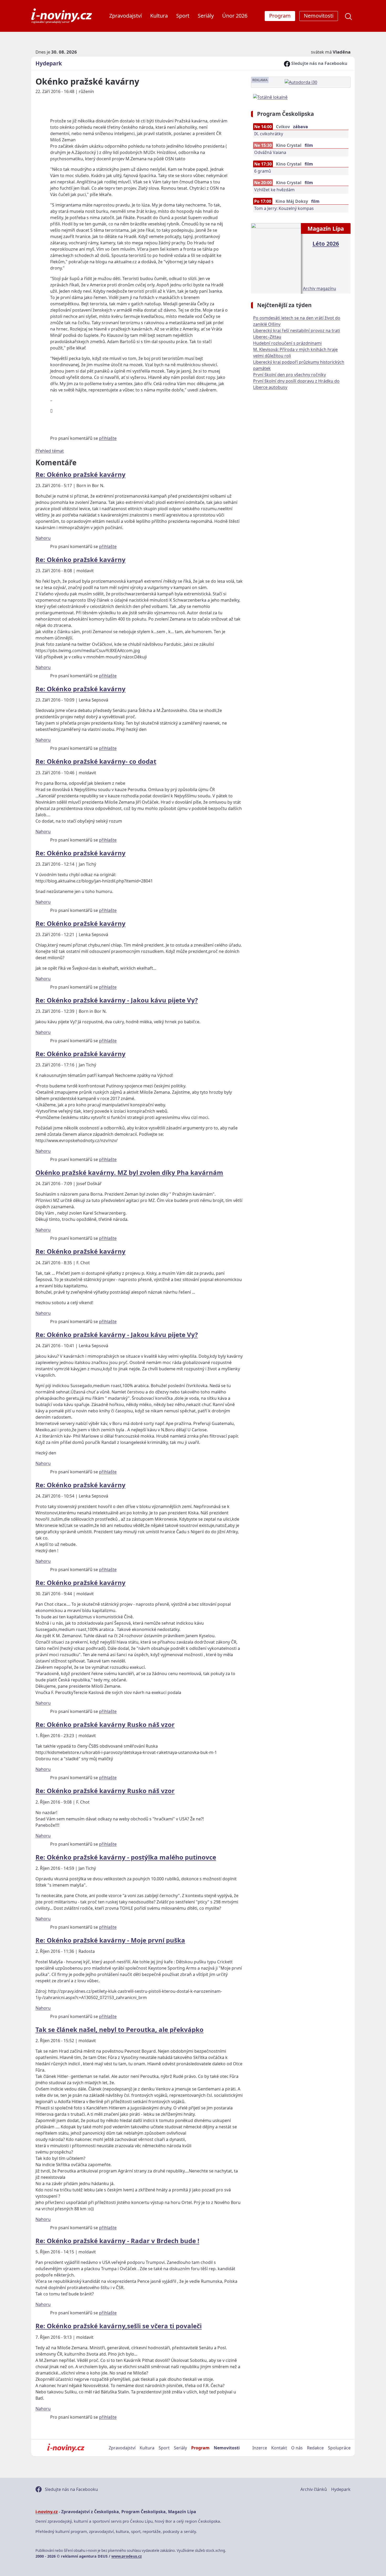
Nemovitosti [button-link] (319, 16)
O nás (297, 2448)
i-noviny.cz (47, 2512)
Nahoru (43, 538)
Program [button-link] (280, 16)
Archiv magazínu (320, 288)
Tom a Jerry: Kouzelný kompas (284, 208)
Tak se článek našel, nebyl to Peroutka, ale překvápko (119, 2029)
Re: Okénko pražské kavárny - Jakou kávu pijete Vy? (117, 1000)
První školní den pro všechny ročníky (289, 375)
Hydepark (49, 63)
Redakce (315, 2448)
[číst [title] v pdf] (276, 258)
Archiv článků (314, 2489)
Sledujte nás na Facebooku (319, 63)
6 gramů (263, 171)
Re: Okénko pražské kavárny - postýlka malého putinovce (126, 1857)
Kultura (159, 16)
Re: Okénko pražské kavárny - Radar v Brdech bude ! (117, 2241)
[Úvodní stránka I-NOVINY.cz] (66, 2448)
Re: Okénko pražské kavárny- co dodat (96, 761)
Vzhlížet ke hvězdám (274, 190)
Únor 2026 (235, 16)
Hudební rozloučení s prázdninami (287, 343)
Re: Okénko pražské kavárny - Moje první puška (110, 1940)
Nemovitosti (227, 2448)
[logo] (62, 16)
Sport (183, 16)
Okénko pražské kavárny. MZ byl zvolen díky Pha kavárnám (129, 1172)
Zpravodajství (126, 16)
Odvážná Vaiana (270, 152)
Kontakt (279, 2448)
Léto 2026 (326, 243)
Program (200, 2448)
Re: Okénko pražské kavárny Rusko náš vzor (105, 1724)
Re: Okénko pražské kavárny (80, 474)
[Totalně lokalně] (270, 97)
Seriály (206, 16)
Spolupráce (339, 2448)
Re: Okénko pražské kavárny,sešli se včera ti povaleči (119, 2326)
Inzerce (260, 2448)
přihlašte (108, 438)
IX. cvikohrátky (269, 134)
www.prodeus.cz (127, 2556)
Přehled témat (50, 451)
